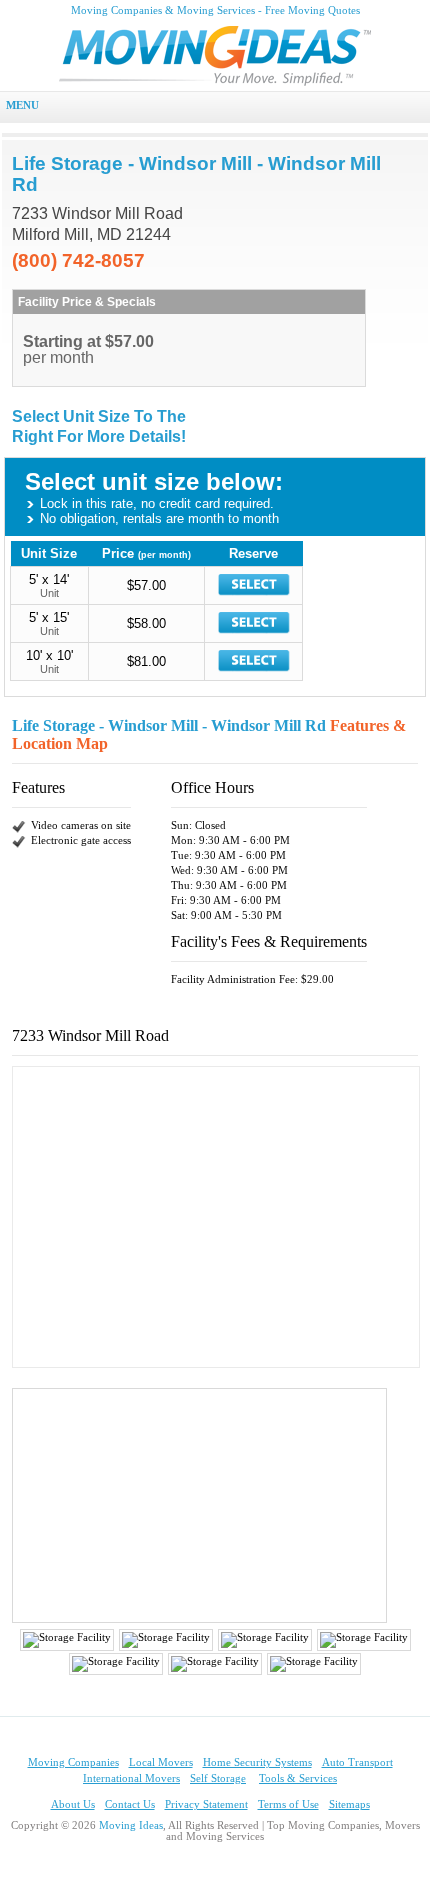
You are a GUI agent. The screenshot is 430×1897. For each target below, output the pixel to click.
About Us (73, 1804)
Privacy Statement (206, 1804)
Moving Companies (73, 1762)
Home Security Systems (257, 1762)
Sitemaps (349, 1804)
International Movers (131, 1778)
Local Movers (161, 1762)
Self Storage (218, 1778)
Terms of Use (288, 1804)
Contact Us (130, 1804)
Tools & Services (298, 1778)
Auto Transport (357, 1762)
